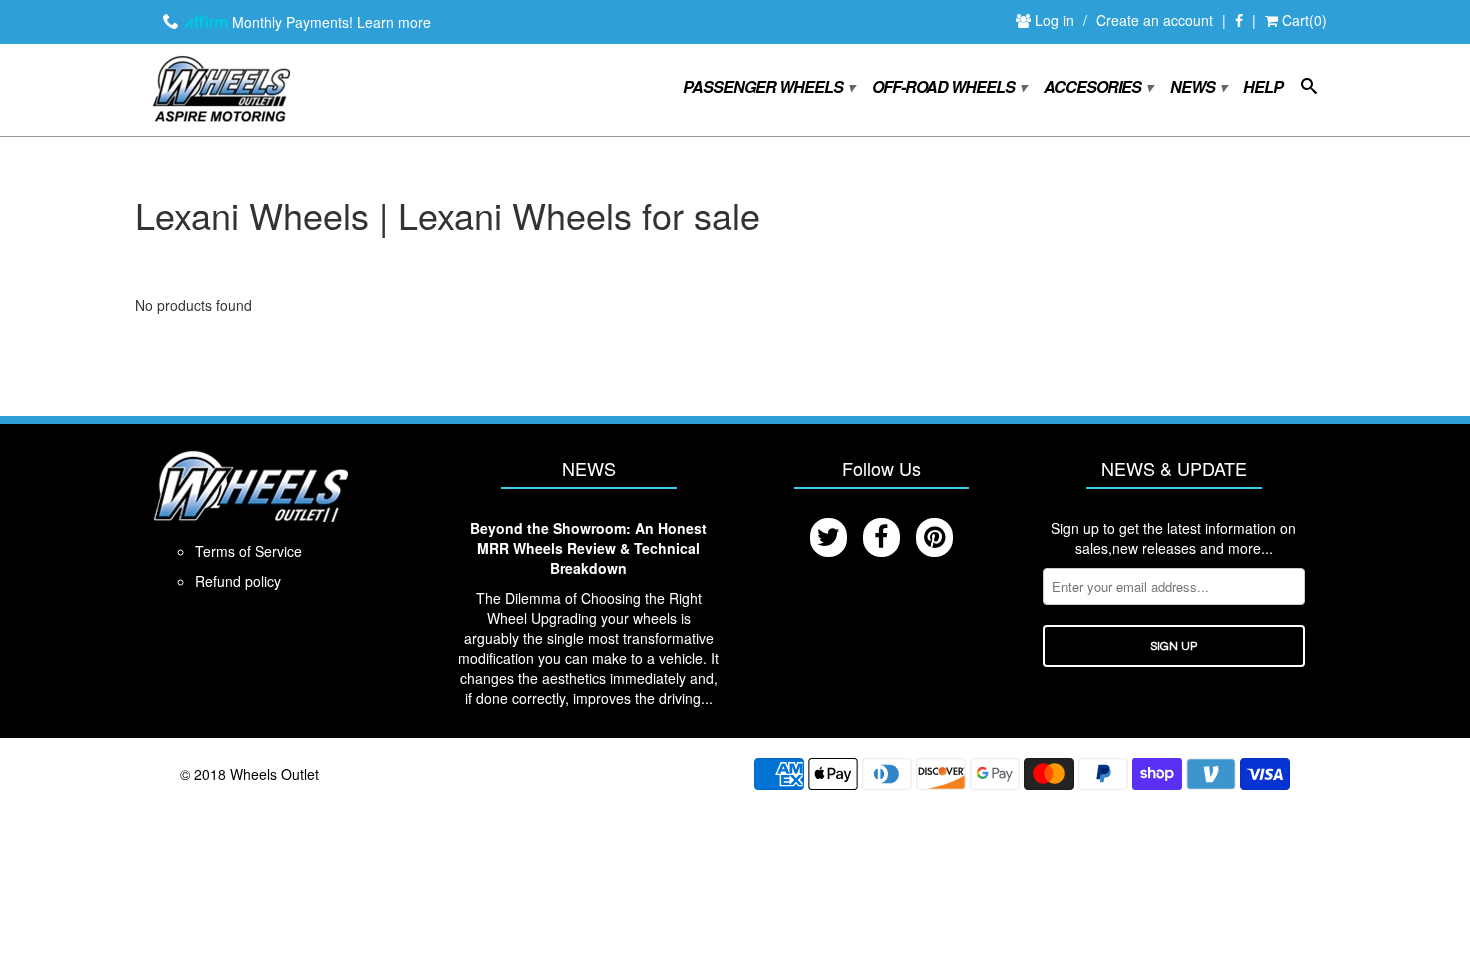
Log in (1056, 20)
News (1197, 87)
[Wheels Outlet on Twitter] (828, 537)
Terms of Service (248, 551)
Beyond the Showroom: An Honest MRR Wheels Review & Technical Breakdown (588, 548)
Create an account (1154, 20)
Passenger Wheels (768, 87)
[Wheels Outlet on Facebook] (1239, 21)
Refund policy (238, 581)
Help (1263, 88)
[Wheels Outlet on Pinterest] (934, 537)
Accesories (1097, 87)
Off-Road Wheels (948, 87)
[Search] (1308, 90)
